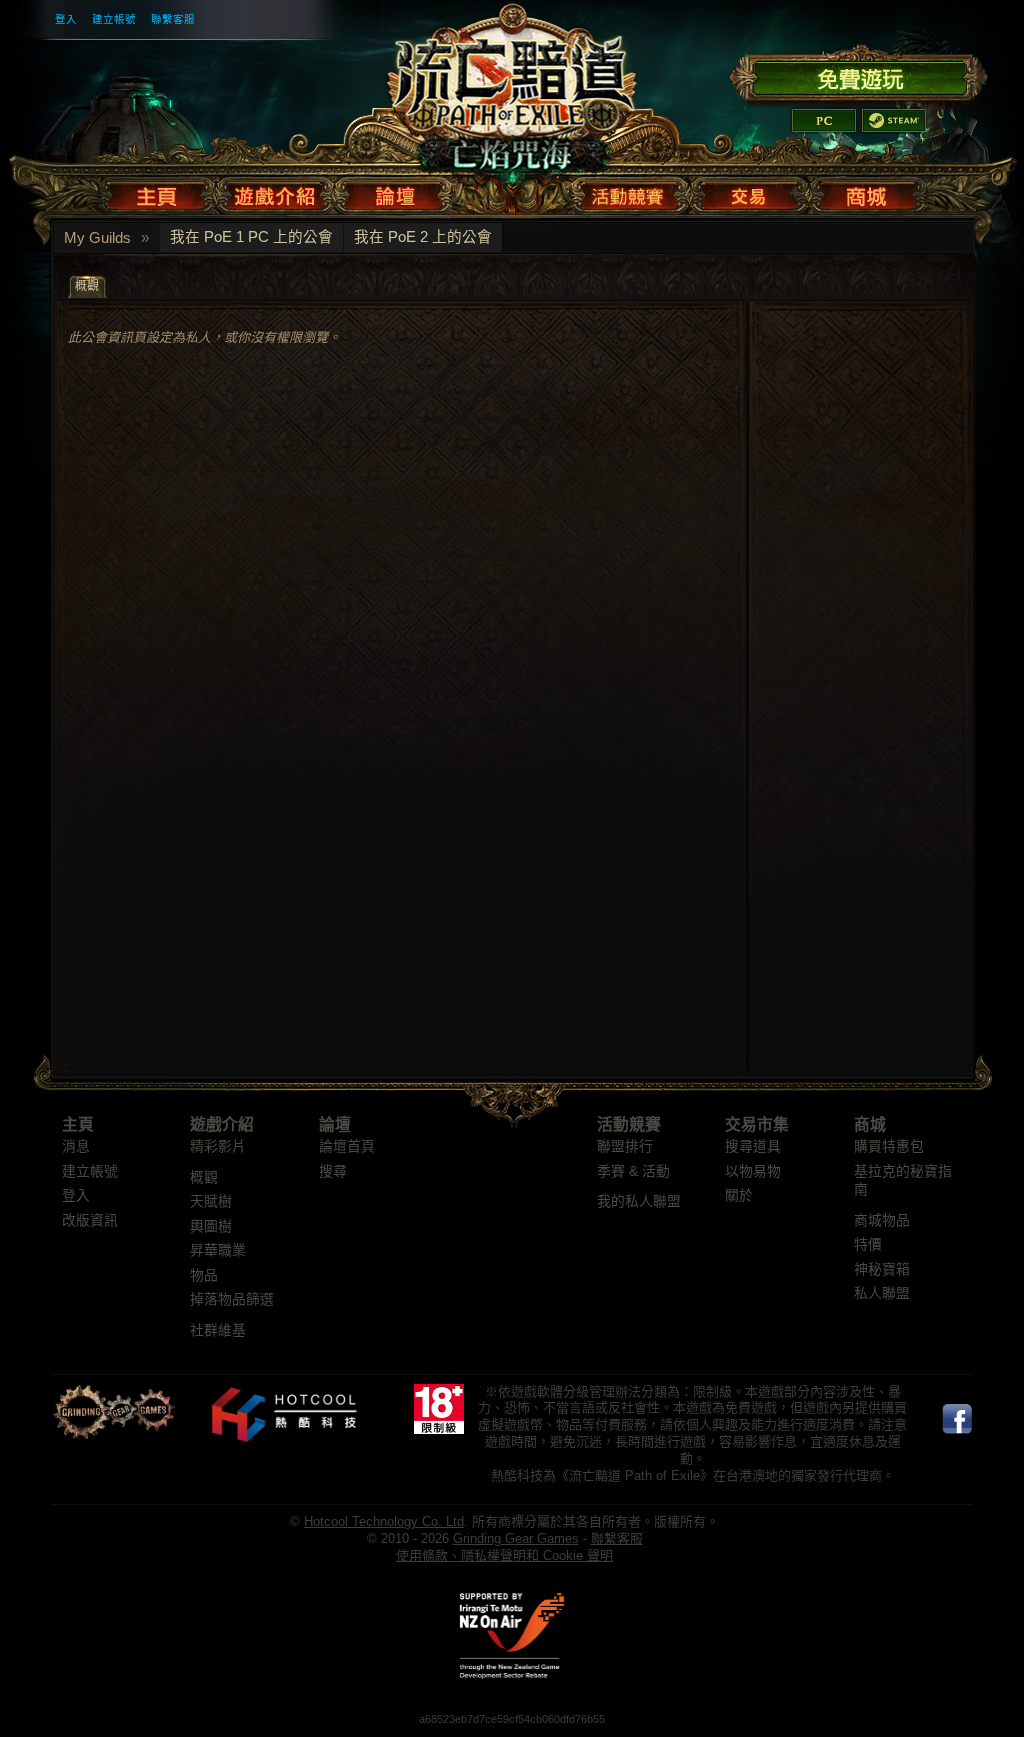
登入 (66, 19)
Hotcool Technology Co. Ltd (384, 1521)
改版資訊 (90, 1220)
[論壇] (394, 192)
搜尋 (333, 1171)
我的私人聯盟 (639, 1201)
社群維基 (218, 1330)
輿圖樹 (211, 1226)
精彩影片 (218, 1146)
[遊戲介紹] (275, 192)
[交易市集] (749, 192)
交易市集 (757, 1124)
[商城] (865, 192)
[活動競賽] (630, 192)
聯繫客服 (173, 19)
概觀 (204, 1177)
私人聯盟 (882, 1293)
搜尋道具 (753, 1146)
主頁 (78, 1124)
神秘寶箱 (882, 1269)
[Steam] (894, 120)
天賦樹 (211, 1201)
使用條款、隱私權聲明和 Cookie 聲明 (504, 1555)
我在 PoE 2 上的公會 (423, 237)
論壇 (335, 1124)
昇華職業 (218, 1250)
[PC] (824, 120)
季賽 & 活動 (633, 1171)
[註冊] (858, 76)
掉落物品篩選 (232, 1299)
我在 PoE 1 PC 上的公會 (251, 237)
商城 (870, 1124)
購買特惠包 (889, 1146)
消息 (76, 1146)
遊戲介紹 (222, 1124)
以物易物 (753, 1171)
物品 (204, 1275)
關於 (739, 1195)
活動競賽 (629, 1124)
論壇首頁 (347, 1146)
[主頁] (160, 192)
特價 (868, 1244)
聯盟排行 (625, 1146)
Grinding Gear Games (516, 1538)
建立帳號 (114, 19)
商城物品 (882, 1220)
